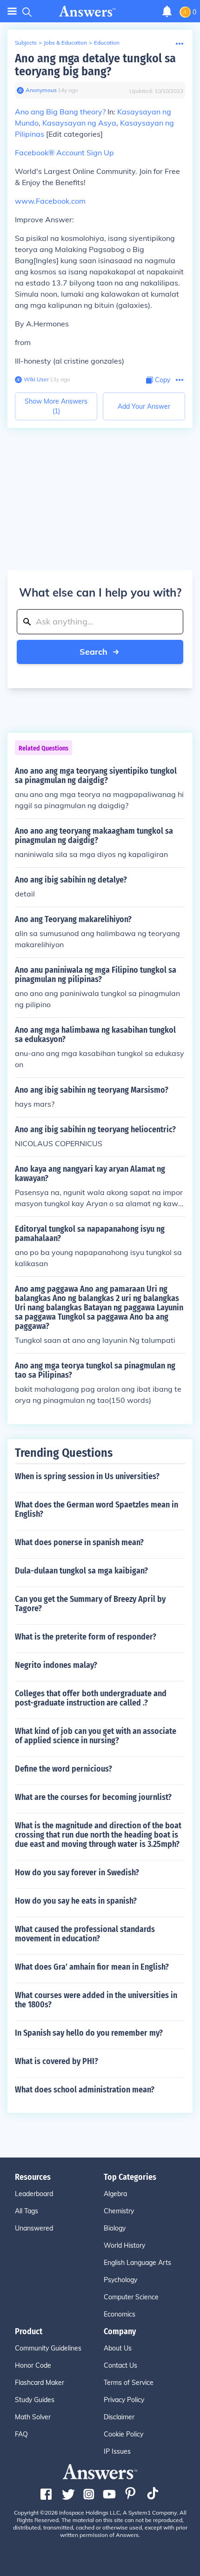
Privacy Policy (124, 2400)
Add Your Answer (144, 406)
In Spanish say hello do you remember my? (89, 2033)
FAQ (21, 2434)
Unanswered (34, 2228)
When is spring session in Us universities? (87, 1476)
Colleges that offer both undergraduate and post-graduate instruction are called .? (91, 1698)
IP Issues (117, 2451)
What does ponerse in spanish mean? (79, 1542)
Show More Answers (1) (56, 406)
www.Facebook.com (50, 201)
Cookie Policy (123, 2434)
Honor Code (33, 2365)
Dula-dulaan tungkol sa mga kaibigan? (81, 1571)
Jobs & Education (65, 43)
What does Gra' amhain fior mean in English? (92, 1967)
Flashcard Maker (40, 2383)
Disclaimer (119, 2417)
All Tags (27, 2211)
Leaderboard (34, 2194)
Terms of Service (129, 2383)
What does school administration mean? (85, 2090)
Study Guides (35, 2400)
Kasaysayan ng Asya (79, 123)
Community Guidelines (48, 2348)
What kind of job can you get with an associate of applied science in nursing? (96, 1736)
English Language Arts (137, 2263)
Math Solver (33, 2417)
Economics (120, 2314)
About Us (118, 2348)
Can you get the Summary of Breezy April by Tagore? (90, 1604)
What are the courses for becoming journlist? (93, 1797)
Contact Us (120, 2365)
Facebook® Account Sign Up (64, 153)
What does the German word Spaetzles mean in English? (97, 1509)
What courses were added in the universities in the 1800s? (96, 2000)
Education (107, 43)
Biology (115, 2228)
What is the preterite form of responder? (86, 1637)
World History (124, 2245)
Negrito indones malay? (56, 1665)
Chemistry (119, 2211)
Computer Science (131, 2297)
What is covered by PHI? (57, 2061)
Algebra (115, 2194)
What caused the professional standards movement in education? (85, 1934)
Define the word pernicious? (63, 1769)
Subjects (26, 43)
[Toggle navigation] (12, 11)
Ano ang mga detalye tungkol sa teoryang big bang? (95, 65)
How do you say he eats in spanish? (76, 1901)
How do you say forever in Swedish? (77, 1872)
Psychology (120, 2280)
